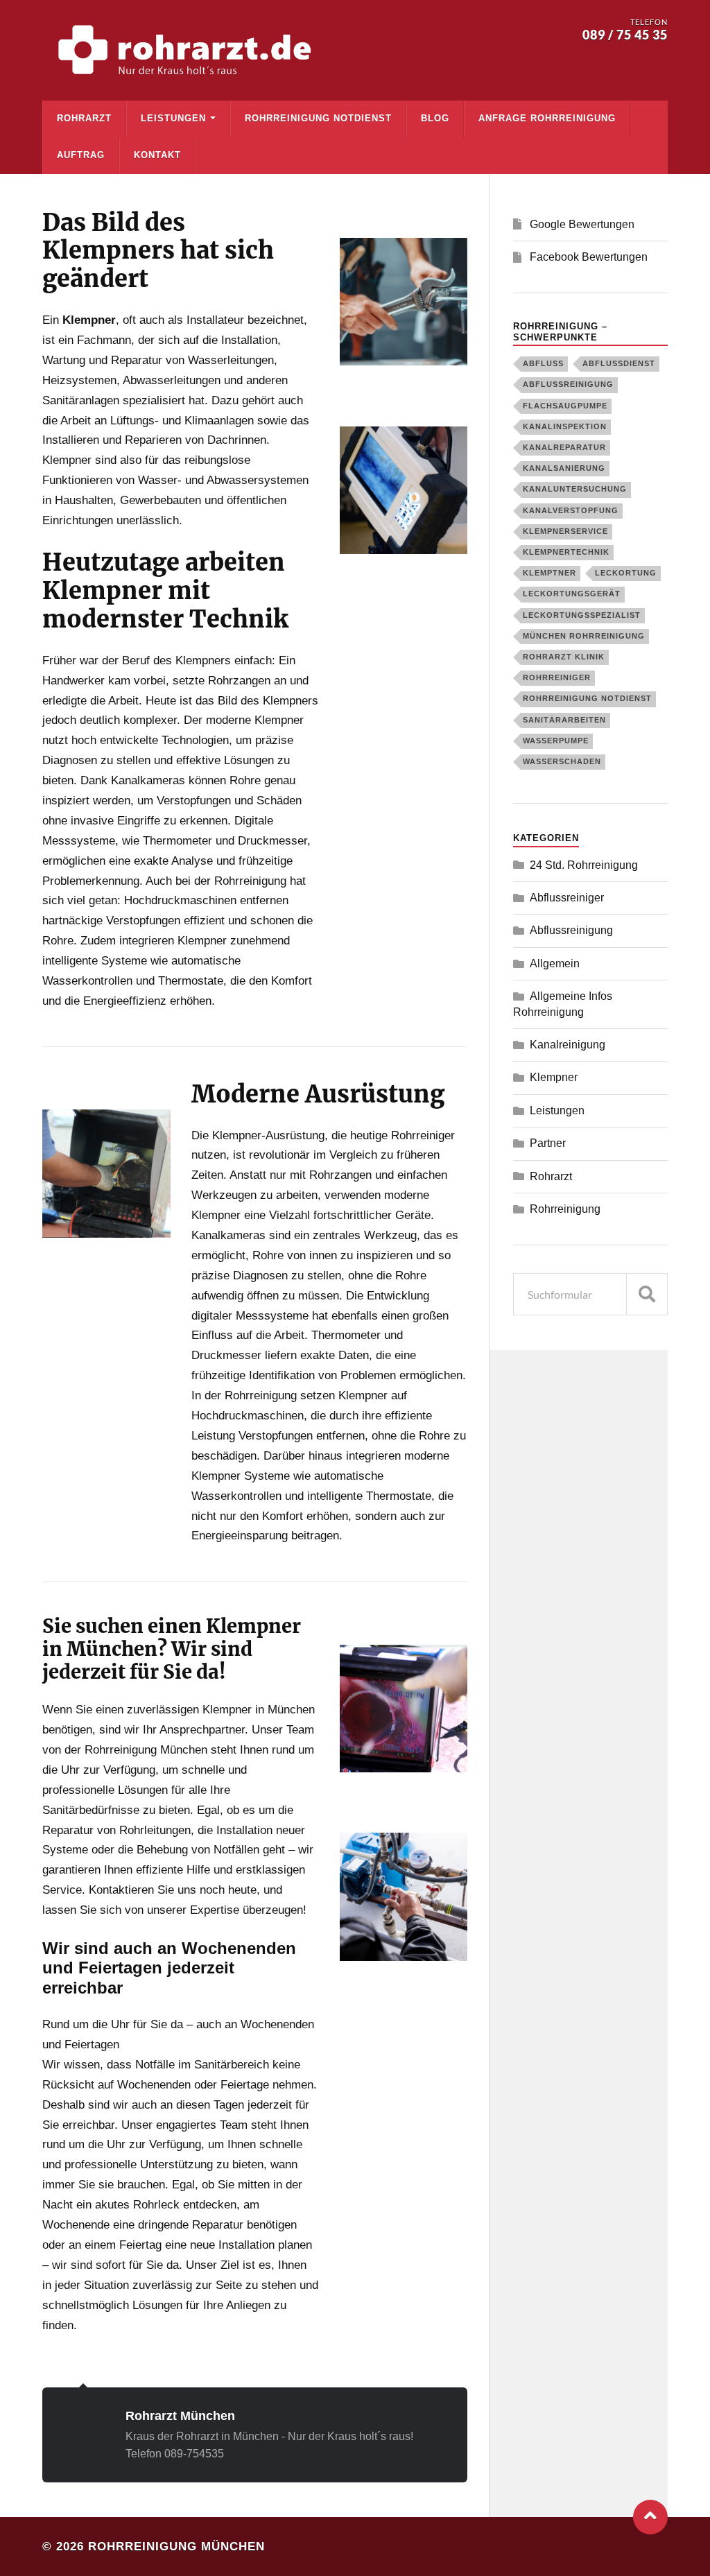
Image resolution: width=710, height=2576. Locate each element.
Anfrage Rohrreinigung (547, 118)
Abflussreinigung (568, 384)
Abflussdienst (619, 363)
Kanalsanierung (564, 468)
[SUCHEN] (647, 1294)
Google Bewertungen (582, 224)
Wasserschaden (562, 761)
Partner (548, 1143)
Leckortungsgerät (572, 594)
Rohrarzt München (180, 2415)
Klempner (554, 1077)
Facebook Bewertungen (589, 257)
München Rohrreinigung (584, 636)
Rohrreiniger (557, 677)
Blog (435, 118)
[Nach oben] (650, 2517)
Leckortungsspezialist (582, 615)
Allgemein (555, 963)
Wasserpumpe (556, 741)
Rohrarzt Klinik (564, 657)
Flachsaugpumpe (565, 406)
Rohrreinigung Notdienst (318, 118)
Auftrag (81, 155)
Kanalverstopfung (571, 510)
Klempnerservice (565, 531)
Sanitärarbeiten (564, 720)
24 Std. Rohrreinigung (584, 865)
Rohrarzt (84, 118)
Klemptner (549, 573)
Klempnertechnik (566, 552)
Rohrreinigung (565, 1209)
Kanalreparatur (564, 447)
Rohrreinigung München (176, 2547)
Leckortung (626, 573)
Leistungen (173, 118)
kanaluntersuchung (575, 489)
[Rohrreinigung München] (188, 50)
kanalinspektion (565, 426)
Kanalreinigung (568, 1045)
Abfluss (543, 363)
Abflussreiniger (567, 898)
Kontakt (157, 155)
